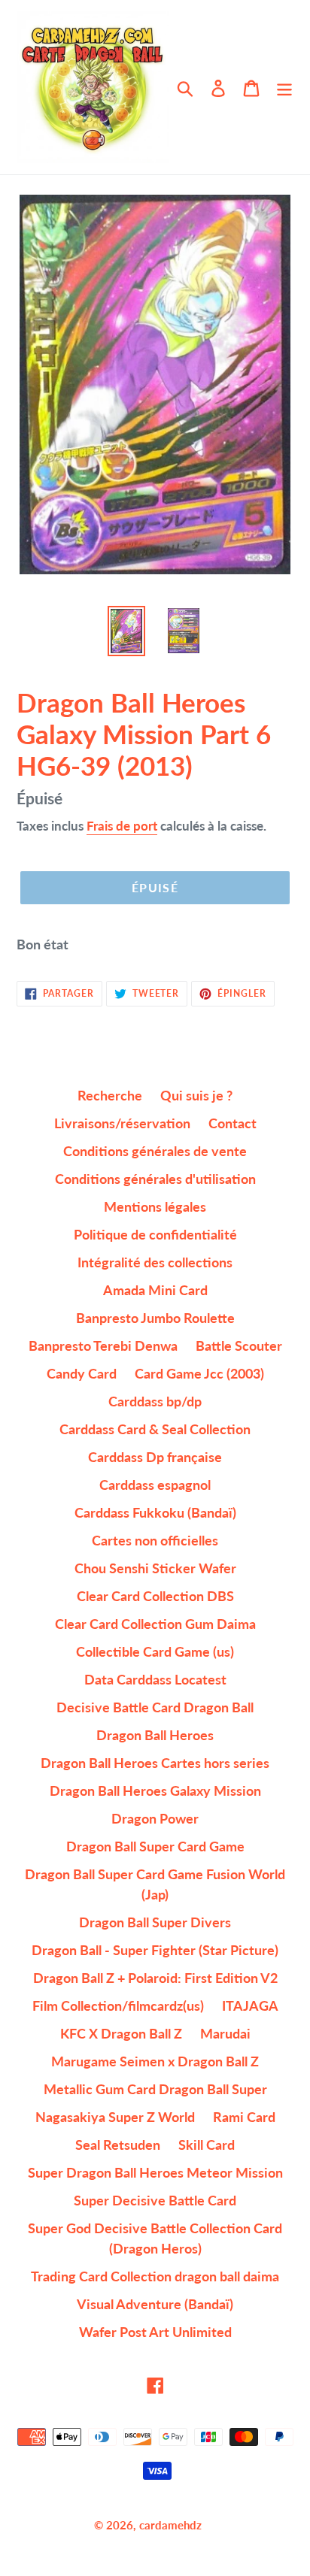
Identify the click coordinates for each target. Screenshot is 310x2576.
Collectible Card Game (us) (155, 1651)
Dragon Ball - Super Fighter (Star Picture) (155, 1950)
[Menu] (284, 88)
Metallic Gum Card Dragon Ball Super (155, 2089)
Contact (232, 1123)
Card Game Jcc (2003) (199, 1373)
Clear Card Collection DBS (155, 1596)
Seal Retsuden (118, 2145)
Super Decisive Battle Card (155, 2200)
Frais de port (122, 826)
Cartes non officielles (155, 1540)
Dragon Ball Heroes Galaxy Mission (155, 1790)
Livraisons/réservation (122, 1123)
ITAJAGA (250, 2005)
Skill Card (207, 2145)
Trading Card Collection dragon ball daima (155, 2276)
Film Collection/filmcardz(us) (118, 2005)
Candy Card (82, 1373)
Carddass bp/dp (155, 1401)
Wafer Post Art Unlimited (155, 2332)
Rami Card (244, 2117)
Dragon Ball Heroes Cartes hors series (155, 1763)
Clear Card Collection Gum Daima (155, 1624)
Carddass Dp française (155, 1457)
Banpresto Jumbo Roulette (155, 1318)
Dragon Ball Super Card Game (155, 1846)
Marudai (225, 2033)
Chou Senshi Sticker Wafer (155, 1568)
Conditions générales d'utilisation (155, 1179)
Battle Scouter (239, 1346)
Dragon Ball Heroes (155, 1735)
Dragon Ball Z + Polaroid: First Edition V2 (155, 1978)
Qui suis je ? (196, 1095)
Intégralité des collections (155, 1262)
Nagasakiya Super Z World (115, 2117)
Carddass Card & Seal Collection (155, 1429)
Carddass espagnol (155, 1485)
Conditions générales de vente (155, 1151)
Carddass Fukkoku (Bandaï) (155, 1512)
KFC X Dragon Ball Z (121, 2033)
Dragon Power (155, 1818)
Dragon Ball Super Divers (155, 1922)
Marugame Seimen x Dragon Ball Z (155, 2061)
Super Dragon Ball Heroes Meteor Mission (155, 2172)
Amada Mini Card (155, 1290)
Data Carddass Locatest (155, 1679)
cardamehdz (170, 2525)
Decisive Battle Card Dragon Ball (155, 1707)
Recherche (110, 1095)
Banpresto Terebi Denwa (103, 1346)
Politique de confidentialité (155, 1234)
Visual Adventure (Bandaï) (155, 2304)
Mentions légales (155, 1206)
